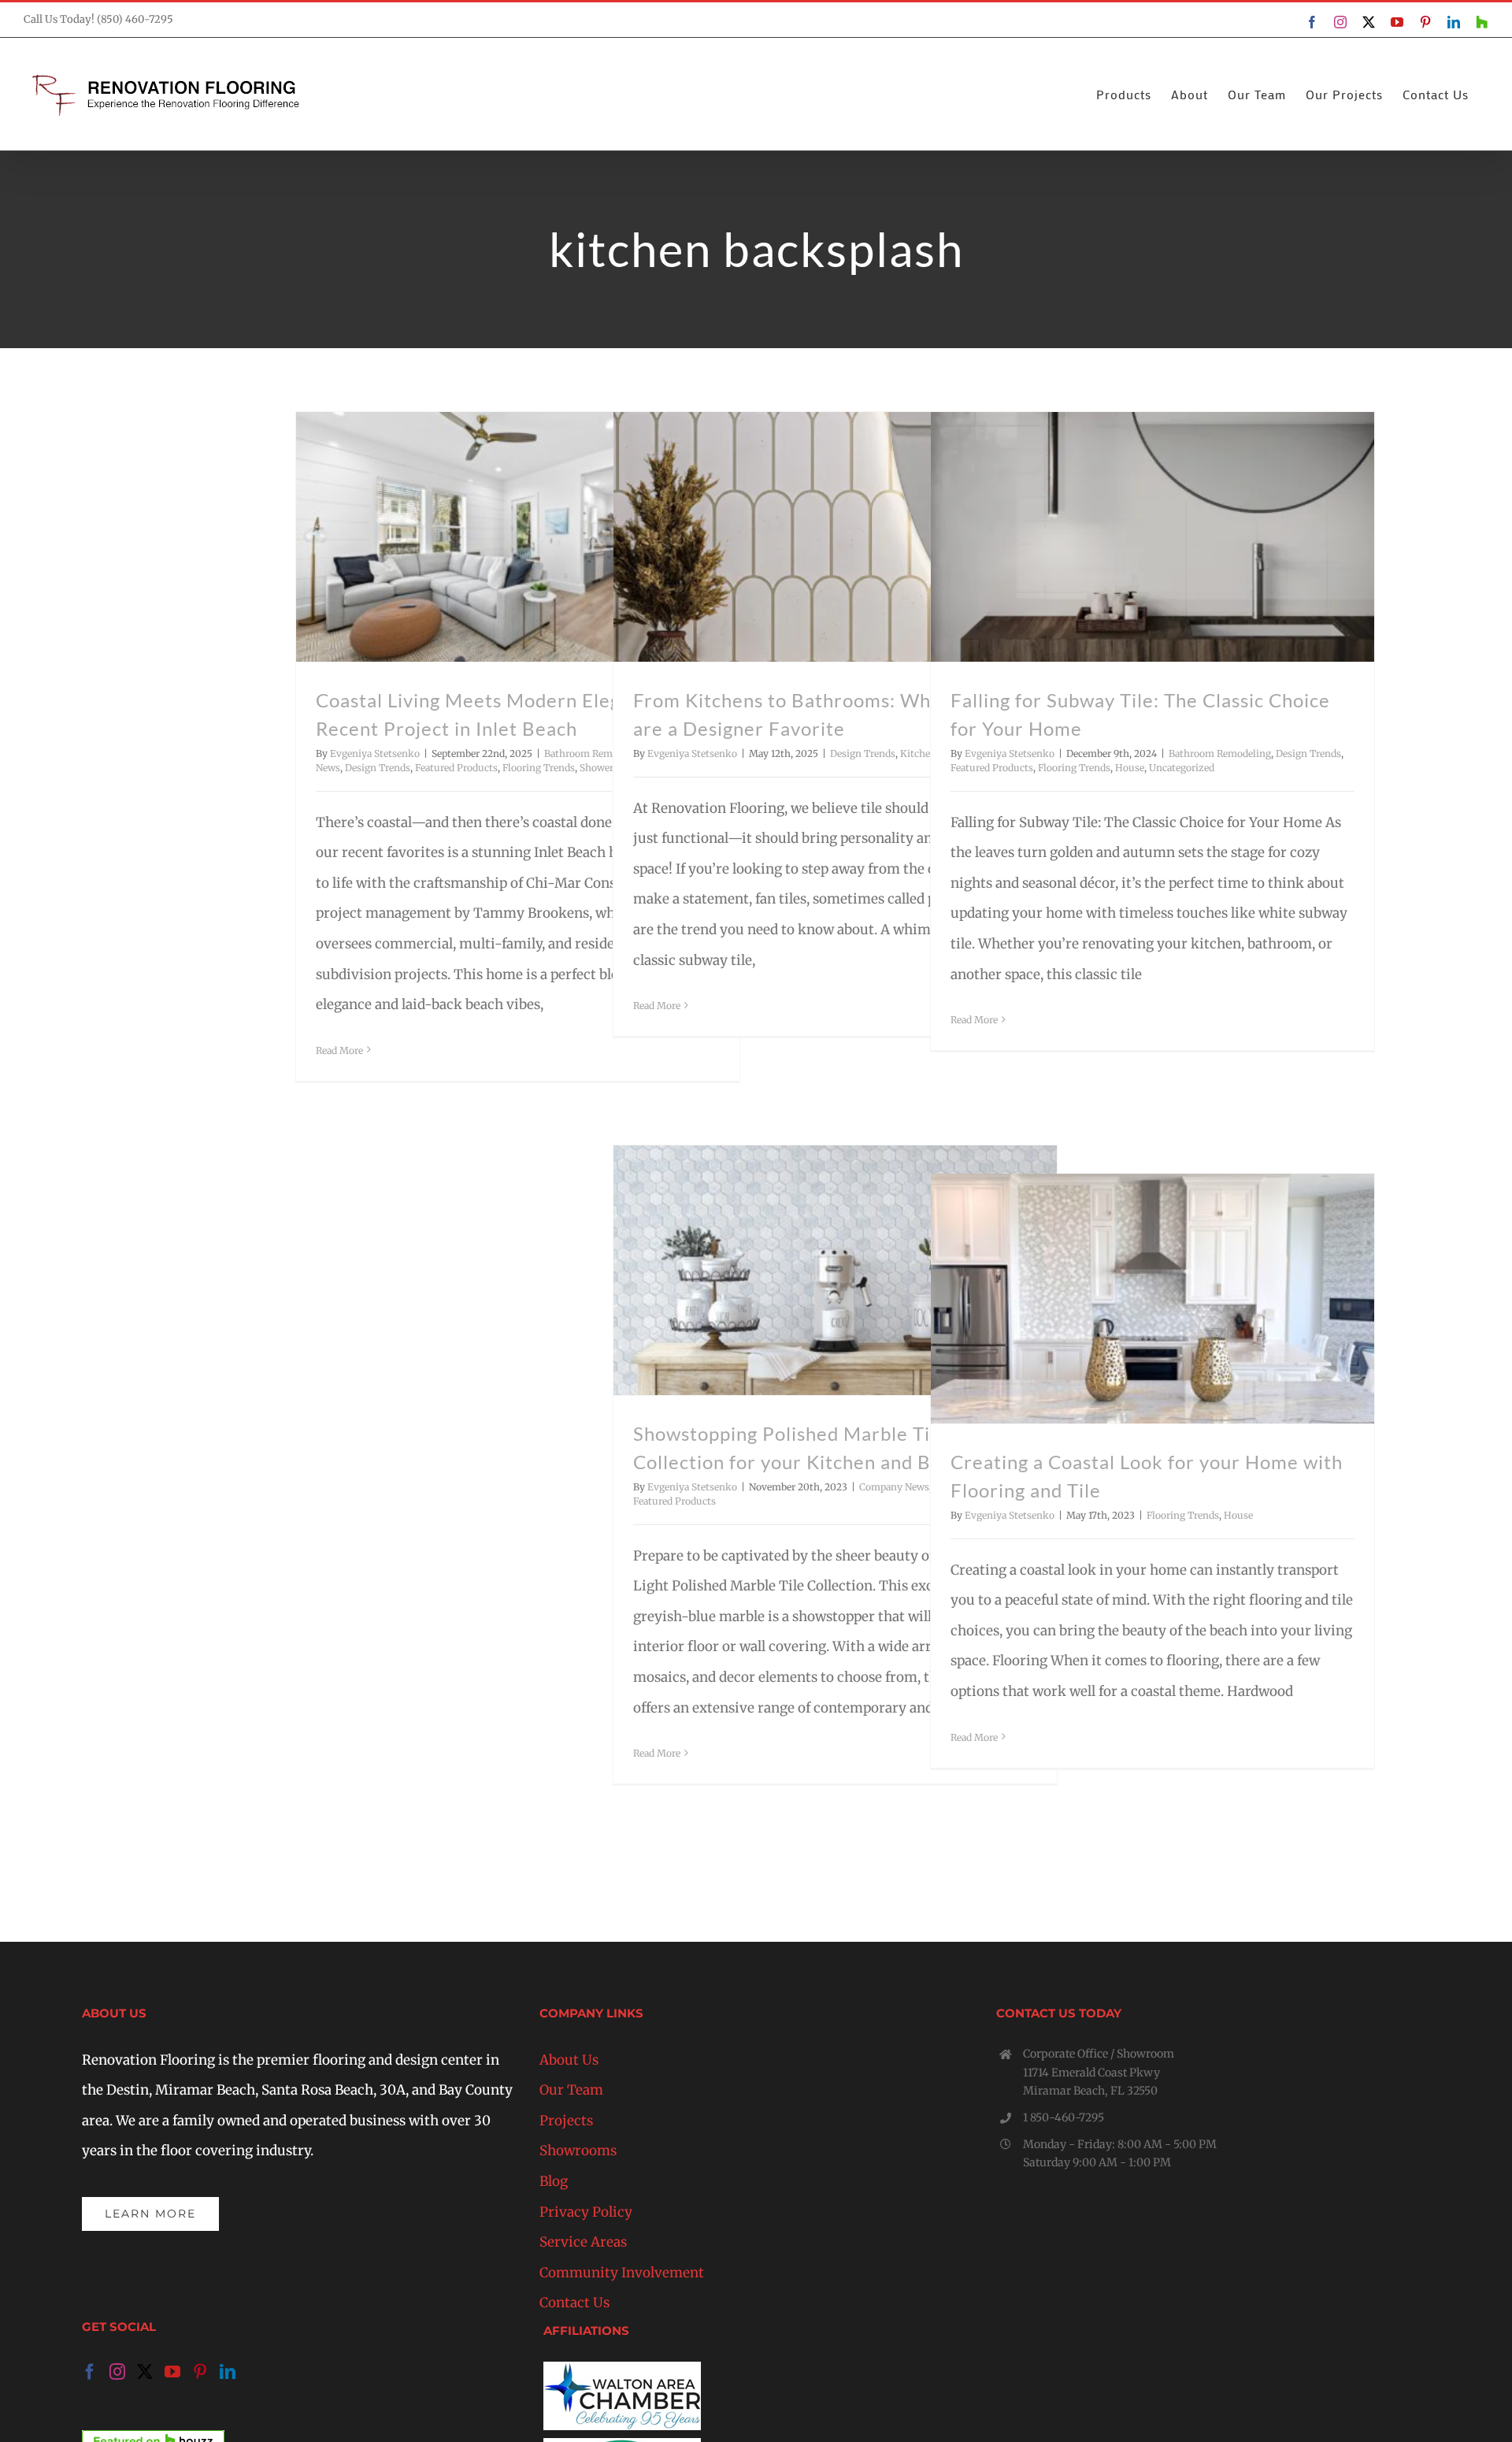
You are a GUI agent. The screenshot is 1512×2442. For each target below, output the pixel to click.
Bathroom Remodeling (595, 753)
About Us (569, 2060)
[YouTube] (172, 2372)
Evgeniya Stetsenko (375, 753)
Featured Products (456, 768)
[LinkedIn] (228, 2372)
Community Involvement (622, 2273)
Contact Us (574, 2303)
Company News (894, 1487)
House (1130, 768)
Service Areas (583, 2242)
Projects (566, 2121)
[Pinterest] (200, 2372)
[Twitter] (145, 2372)
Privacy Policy (586, 2212)
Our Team (571, 2090)
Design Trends (378, 768)
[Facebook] (90, 2372)
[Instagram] (117, 2372)
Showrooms (578, 2151)
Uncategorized (1182, 768)
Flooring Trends (539, 768)
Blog (554, 2181)
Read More (339, 1050)
